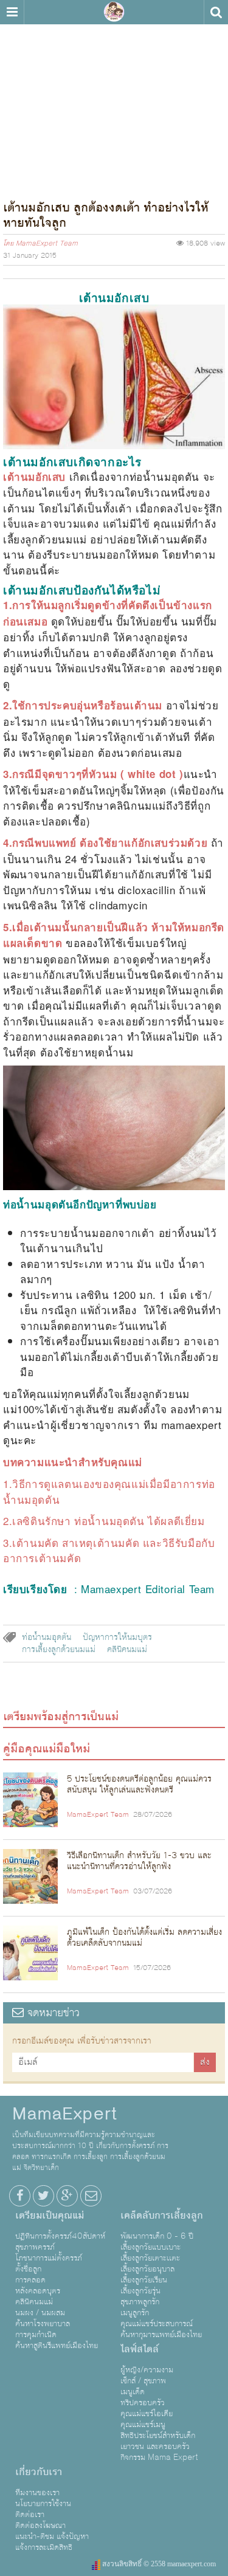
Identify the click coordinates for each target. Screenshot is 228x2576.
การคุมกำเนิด (36, 2335)
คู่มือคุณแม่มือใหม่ (47, 1749)
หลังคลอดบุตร (38, 2291)
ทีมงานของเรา (37, 2493)
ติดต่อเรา (30, 2515)
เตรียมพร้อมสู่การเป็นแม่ (61, 1717)
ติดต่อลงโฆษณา (40, 2526)
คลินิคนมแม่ (127, 1650)
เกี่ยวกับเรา (39, 2472)
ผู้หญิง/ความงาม (147, 2370)
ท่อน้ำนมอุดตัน (47, 1638)
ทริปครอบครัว (143, 2403)
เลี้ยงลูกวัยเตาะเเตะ (150, 2258)
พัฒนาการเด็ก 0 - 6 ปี (157, 2236)
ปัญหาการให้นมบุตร (117, 1638)
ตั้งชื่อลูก (28, 2269)
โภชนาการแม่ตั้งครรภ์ (49, 2258)
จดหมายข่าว (52, 2013)
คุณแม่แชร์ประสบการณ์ (157, 2324)
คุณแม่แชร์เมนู (143, 2425)
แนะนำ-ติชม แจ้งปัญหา (52, 2536)
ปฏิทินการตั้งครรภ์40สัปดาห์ (60, 2236)
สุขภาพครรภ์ (35, 2247)
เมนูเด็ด (133, 2392)
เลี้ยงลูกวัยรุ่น (140, 2291)
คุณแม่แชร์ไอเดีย (147, 2414)
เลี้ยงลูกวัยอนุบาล (147, 2269)
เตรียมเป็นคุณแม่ (50, 2216)
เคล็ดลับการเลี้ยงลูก (162, 2216)
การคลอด (30, 2280)
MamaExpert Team (47, 244)
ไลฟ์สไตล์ (140, 2349)
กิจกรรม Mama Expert (159, 2457)
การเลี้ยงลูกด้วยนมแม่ (59, 1650)
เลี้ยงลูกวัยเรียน (144, 2280)
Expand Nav (12, 12)
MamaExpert (114, 12)
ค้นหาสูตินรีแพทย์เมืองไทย (57, 2346)
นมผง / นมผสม (40, 2313)
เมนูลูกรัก (135, 2313)
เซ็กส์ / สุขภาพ (143, 2381)
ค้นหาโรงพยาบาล (43, 2324)
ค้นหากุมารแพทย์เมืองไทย (161, 2335)
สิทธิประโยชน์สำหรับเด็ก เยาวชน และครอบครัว (158, 2441)
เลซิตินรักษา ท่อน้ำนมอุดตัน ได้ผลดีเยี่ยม (108, 1520)
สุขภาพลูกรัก (140, 2302)
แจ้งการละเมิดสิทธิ (44, 2547)
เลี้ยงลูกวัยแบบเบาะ (150, 2247)
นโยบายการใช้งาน (43, 2504)
